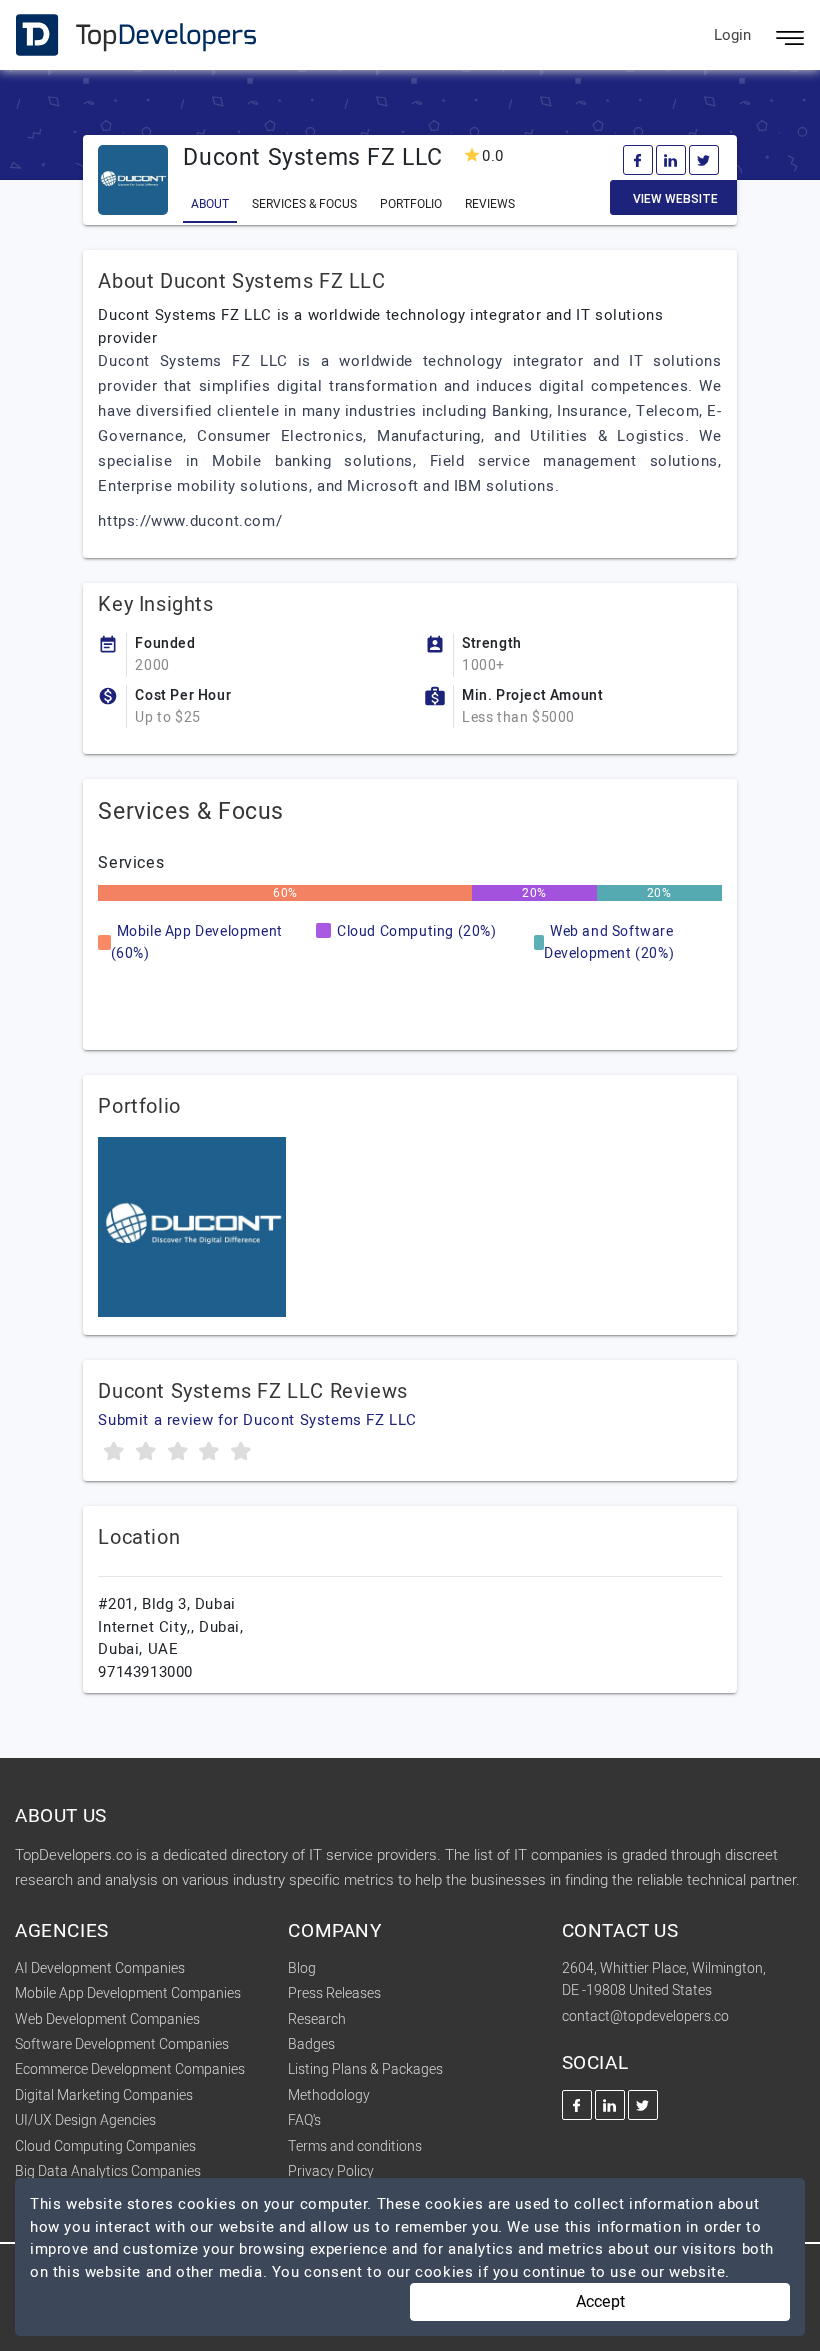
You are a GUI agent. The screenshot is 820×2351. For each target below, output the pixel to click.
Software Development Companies (122, 2044)
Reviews (490, 204)
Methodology (329, 2095)
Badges (311, 2044)
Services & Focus (304, 204)
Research (317, 2019)
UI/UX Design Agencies (85, 2120)
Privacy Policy (331, 2171)
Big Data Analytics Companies (108, 2171)
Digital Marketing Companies (104, 2095)
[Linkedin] (671, 160)
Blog (302, 1968)
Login (732, 35)
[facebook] (638, 160)
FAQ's (304, 2120)
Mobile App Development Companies (128, 1993)
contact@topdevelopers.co (645, 2016)
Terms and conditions (355, 2146)
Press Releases (334, 1993)
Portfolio (411, 204)
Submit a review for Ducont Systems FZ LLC (257, 1420)
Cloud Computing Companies (105, 2146)
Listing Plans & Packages (365, 2069)
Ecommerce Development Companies (130, 2069)
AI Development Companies (100, 1968)
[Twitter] (704, 160)
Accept (600, 2302)
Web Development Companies (107, 2019)
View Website (675, 199)
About (210, 204)
